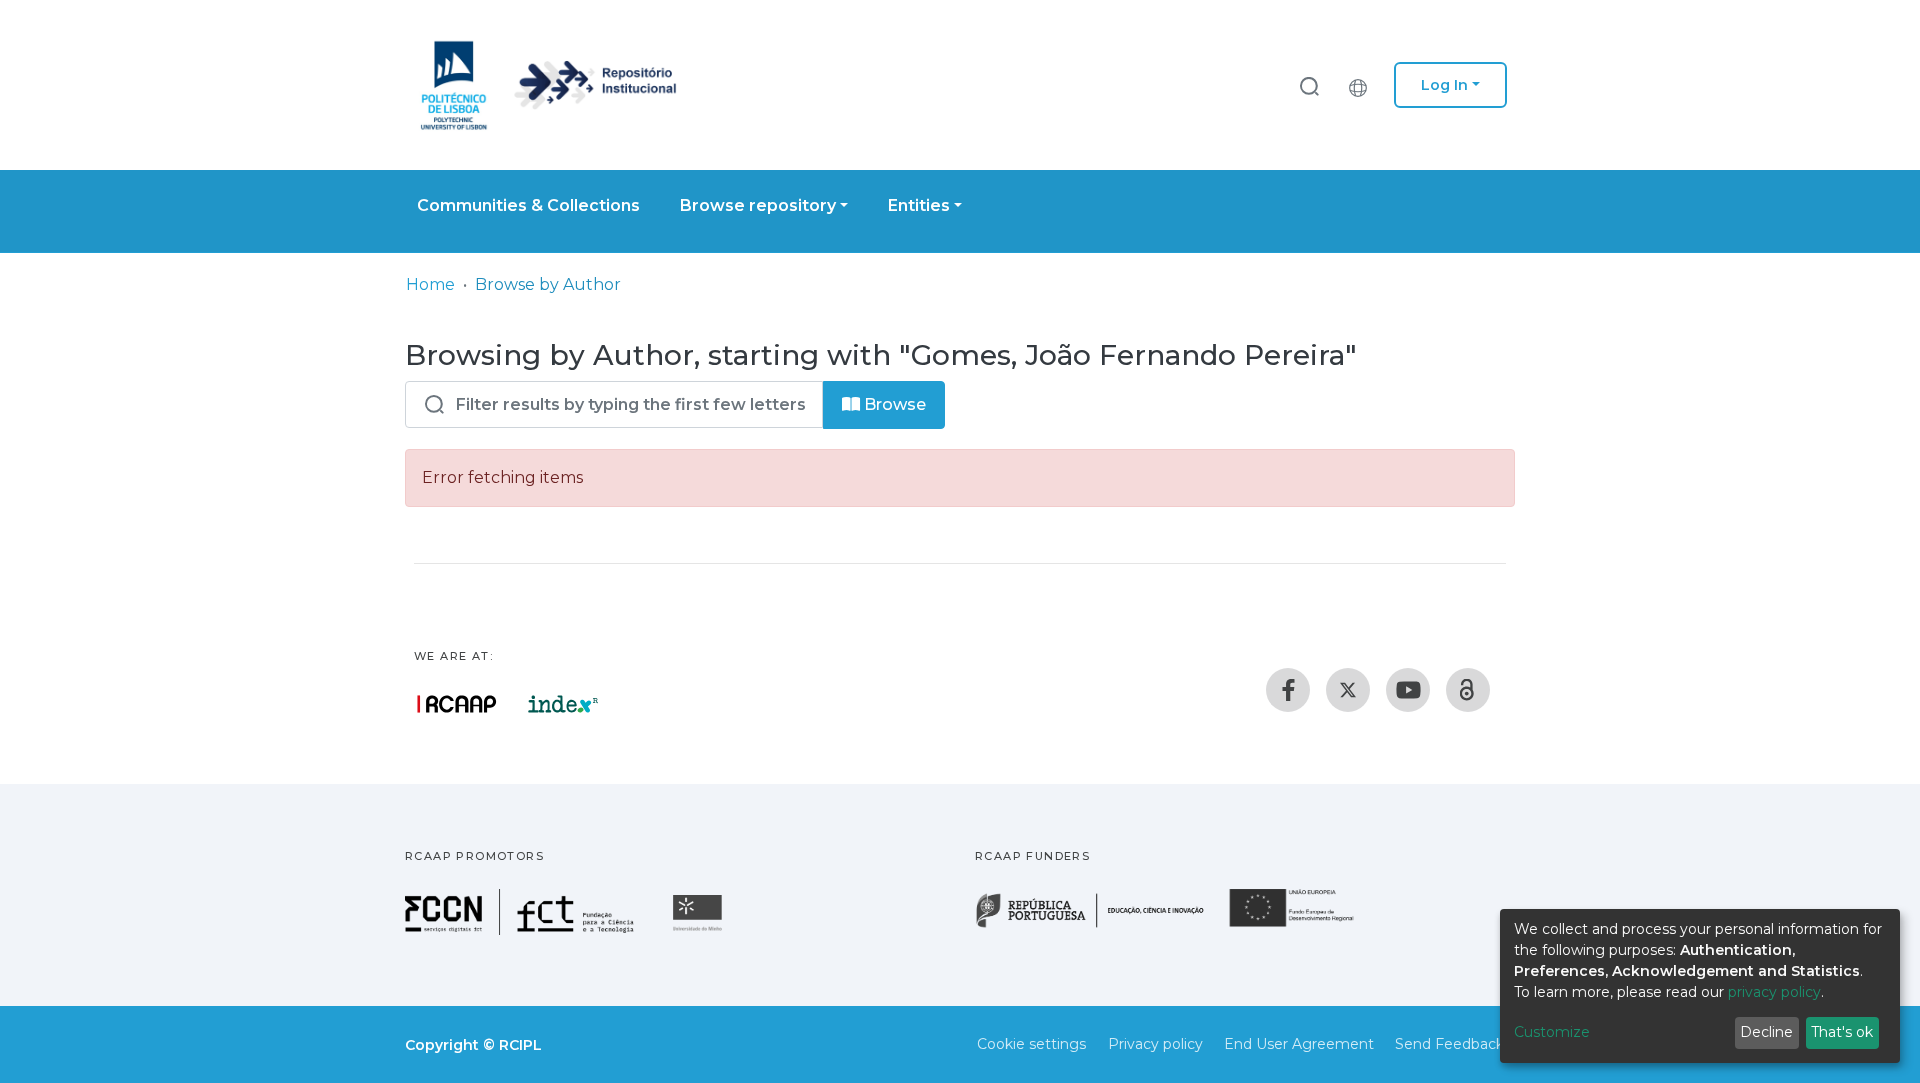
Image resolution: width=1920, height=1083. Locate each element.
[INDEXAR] (563, 704)
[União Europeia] (1303, 925)
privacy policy (1774, 992)
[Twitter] (1348, 690)
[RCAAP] (1468, 690)
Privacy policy (1155, 1044)
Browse (893, 404)
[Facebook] (1288, 690)
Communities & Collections (528, 205)
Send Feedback (1449, 1044)
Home (430, 284)
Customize (1552, 1032)
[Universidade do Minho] (700, 929)
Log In (1444, 85)
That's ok (1842, 1032)
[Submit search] (1309, 85)
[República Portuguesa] (1100, 925)
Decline (1766, 1032)
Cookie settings (1031, 1044)
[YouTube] (1408, 690)
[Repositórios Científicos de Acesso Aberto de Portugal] (457, 704)
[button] (1363, 85)
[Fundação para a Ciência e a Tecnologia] (522, 929)
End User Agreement (1299, 1044)
